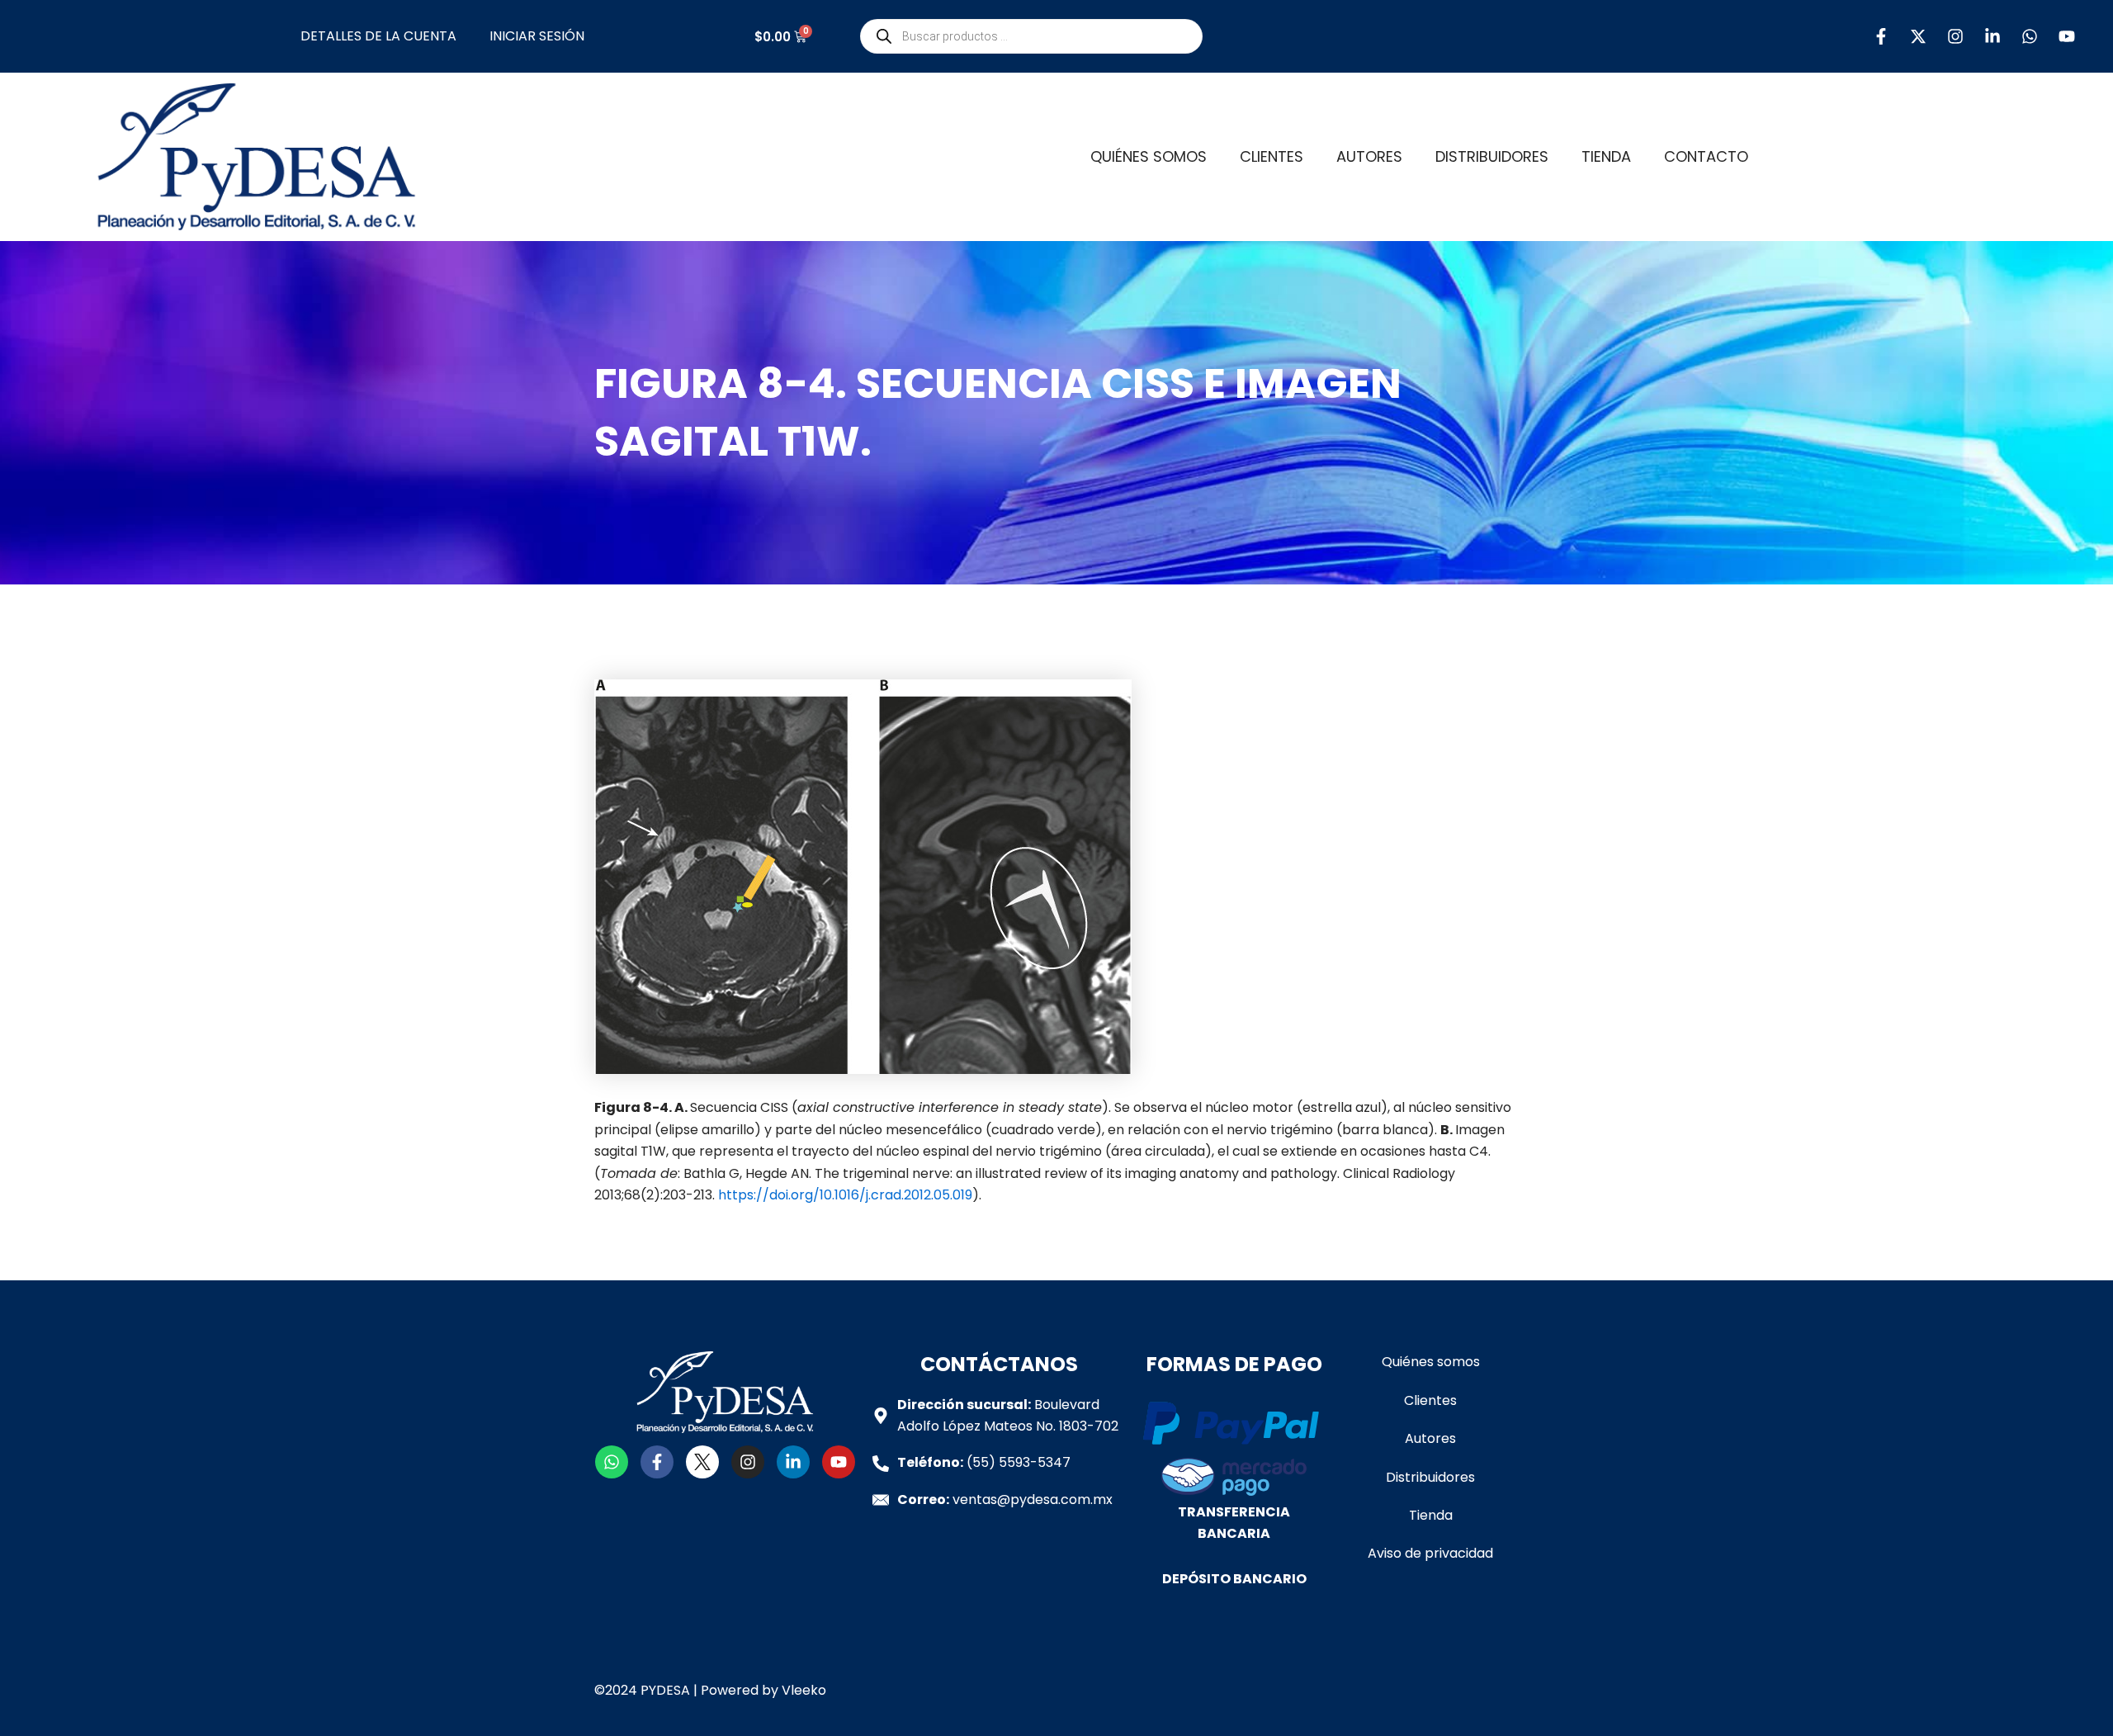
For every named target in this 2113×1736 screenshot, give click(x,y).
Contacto (1706, 156)
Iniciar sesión (537, 36)
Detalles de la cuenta (378, 36)
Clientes (1272, 156)
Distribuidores (1492, 156)
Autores (1369, 156)
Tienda (1606, 156)
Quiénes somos (1149, 156)
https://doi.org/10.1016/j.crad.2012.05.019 (845, 1195)
